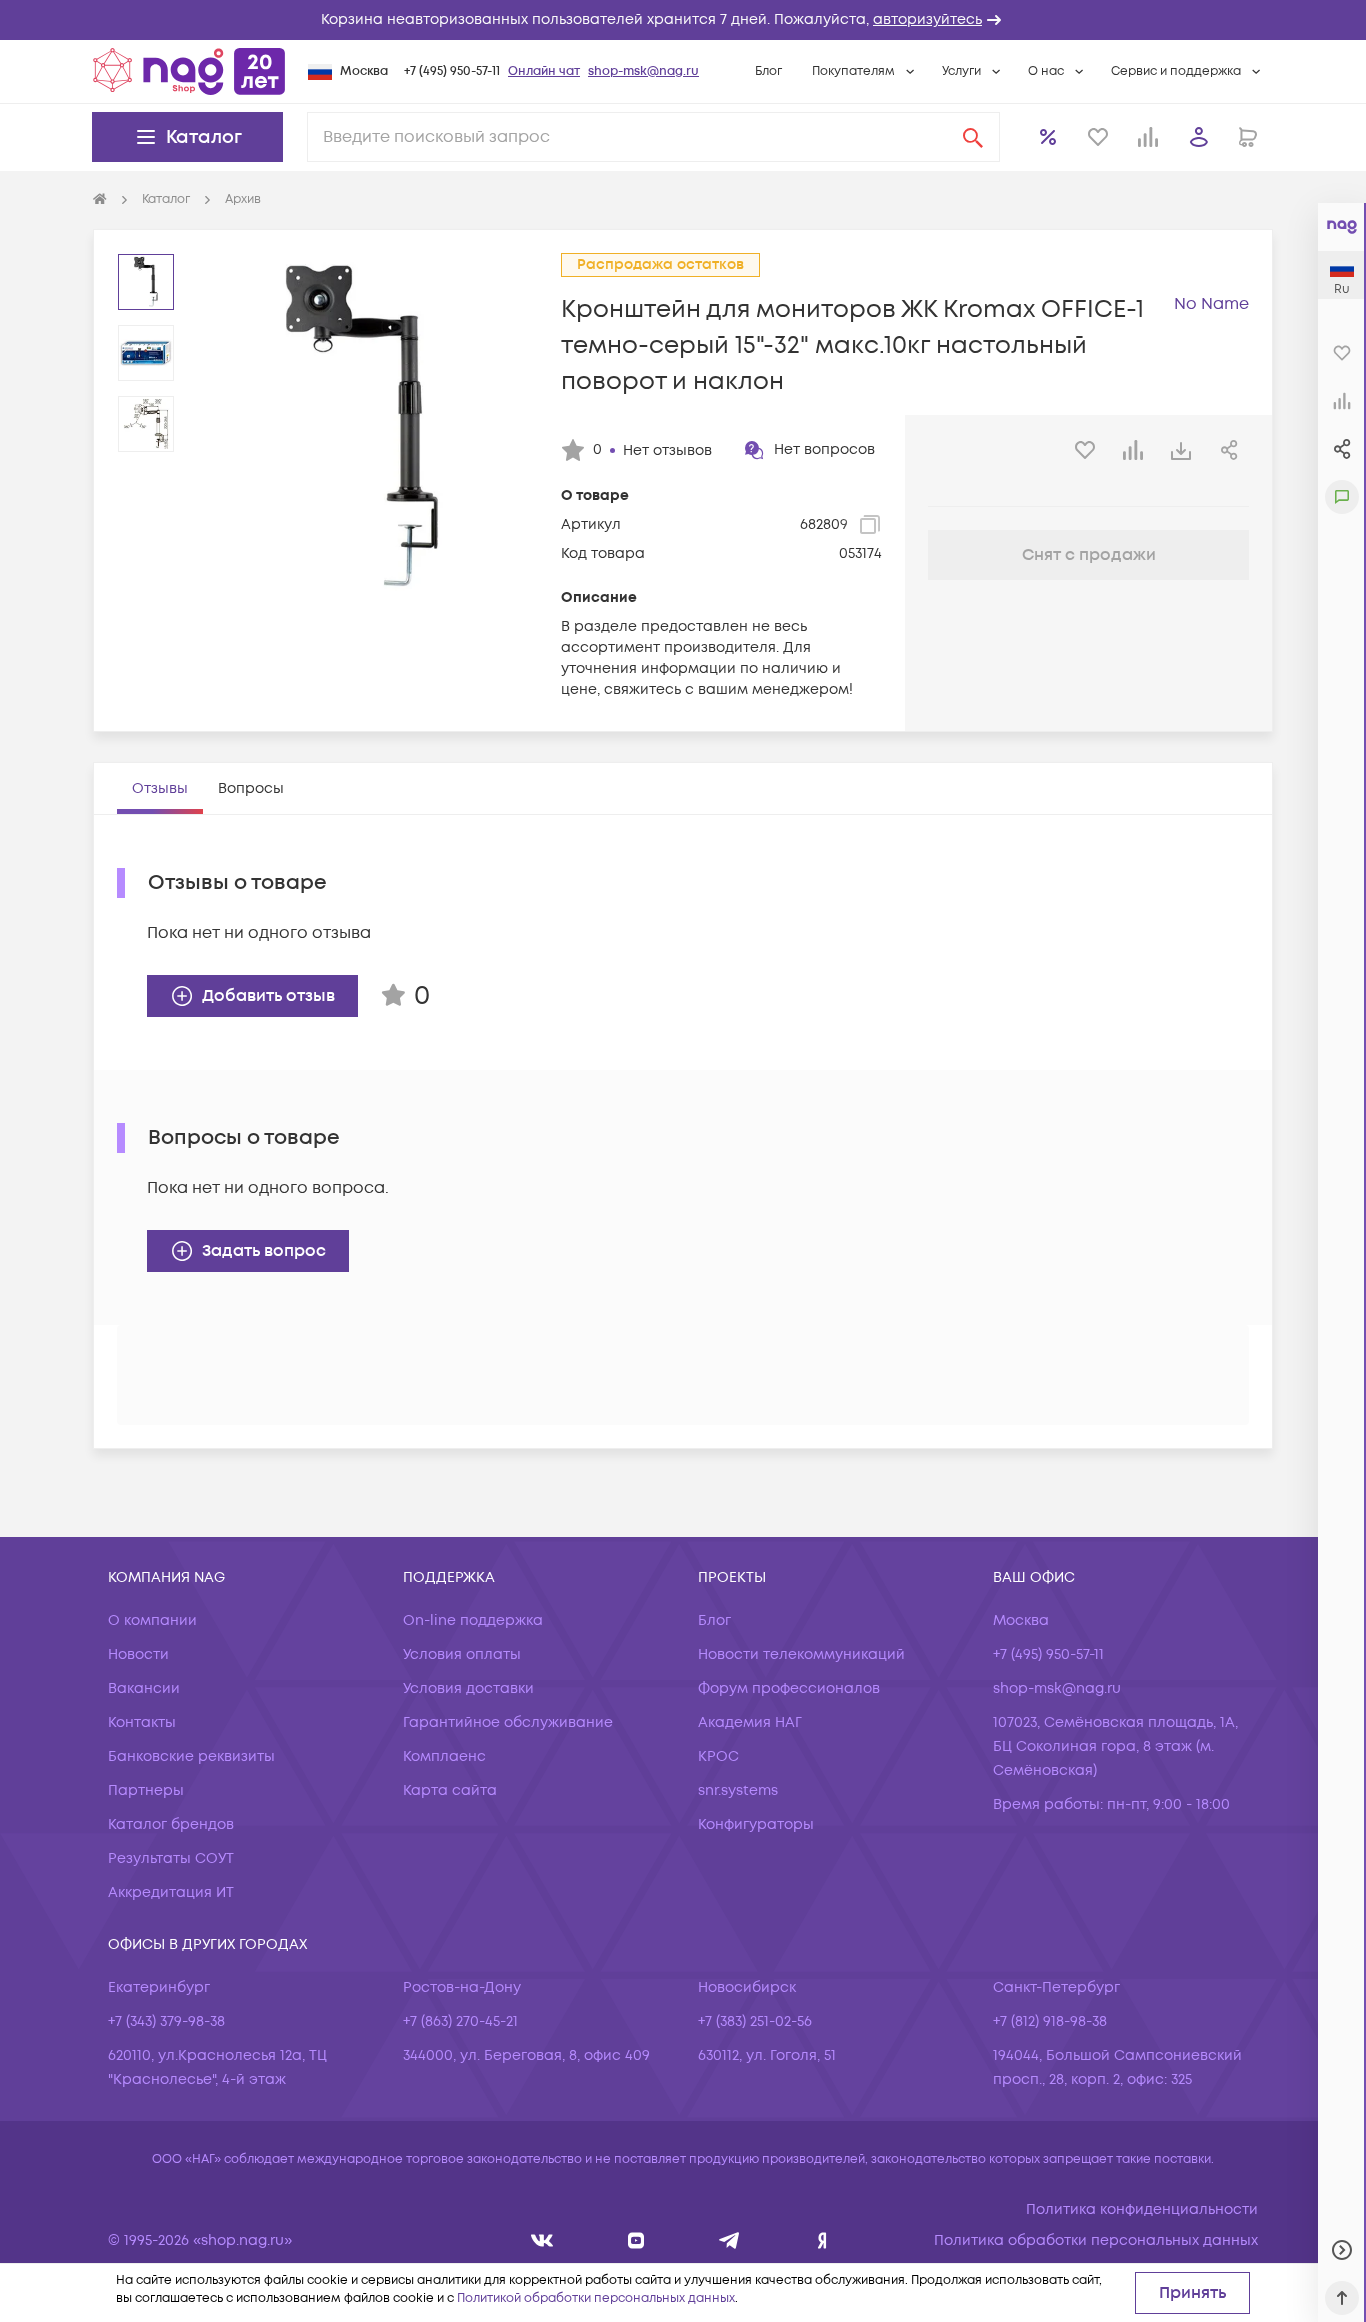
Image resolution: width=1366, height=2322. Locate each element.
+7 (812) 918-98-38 (1050, 2021)
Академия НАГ (750, 1722)
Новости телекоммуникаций (801, 1654)
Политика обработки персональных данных (1096, 2240)
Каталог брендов (171, 1824)
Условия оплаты (462, 1654)
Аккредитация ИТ (171, 1892)
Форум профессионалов (789, 1688)
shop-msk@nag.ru (643, 71)
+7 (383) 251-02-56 (755, 2021)
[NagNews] (729, 2240)
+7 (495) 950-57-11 (452, 71)
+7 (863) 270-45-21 (460, 2021)
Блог (768, 71)
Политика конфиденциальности (1142, 2209)
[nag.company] (542, 2240)
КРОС (718, 1756)
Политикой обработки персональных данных (596, 2298)
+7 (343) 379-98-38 (166, 2021)
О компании (152, 1620)
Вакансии (144, 1688)
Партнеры (146, 1790)
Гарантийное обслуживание (508, 1722)
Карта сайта (450, 1790)
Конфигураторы (756, 1824)
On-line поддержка (473, 1620)
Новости (138, 1654)
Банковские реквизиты (191, 1756)
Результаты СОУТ (171, 1858)
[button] (683, 20)
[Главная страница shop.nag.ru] (189, 71)
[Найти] (973, 137)
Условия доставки (468, 1688)
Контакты (142, 1722)
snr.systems (738, 1790)
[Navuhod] (636, 2240)
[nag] (822, 2240)
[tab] (160, 788)
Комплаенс (444, 1756)
